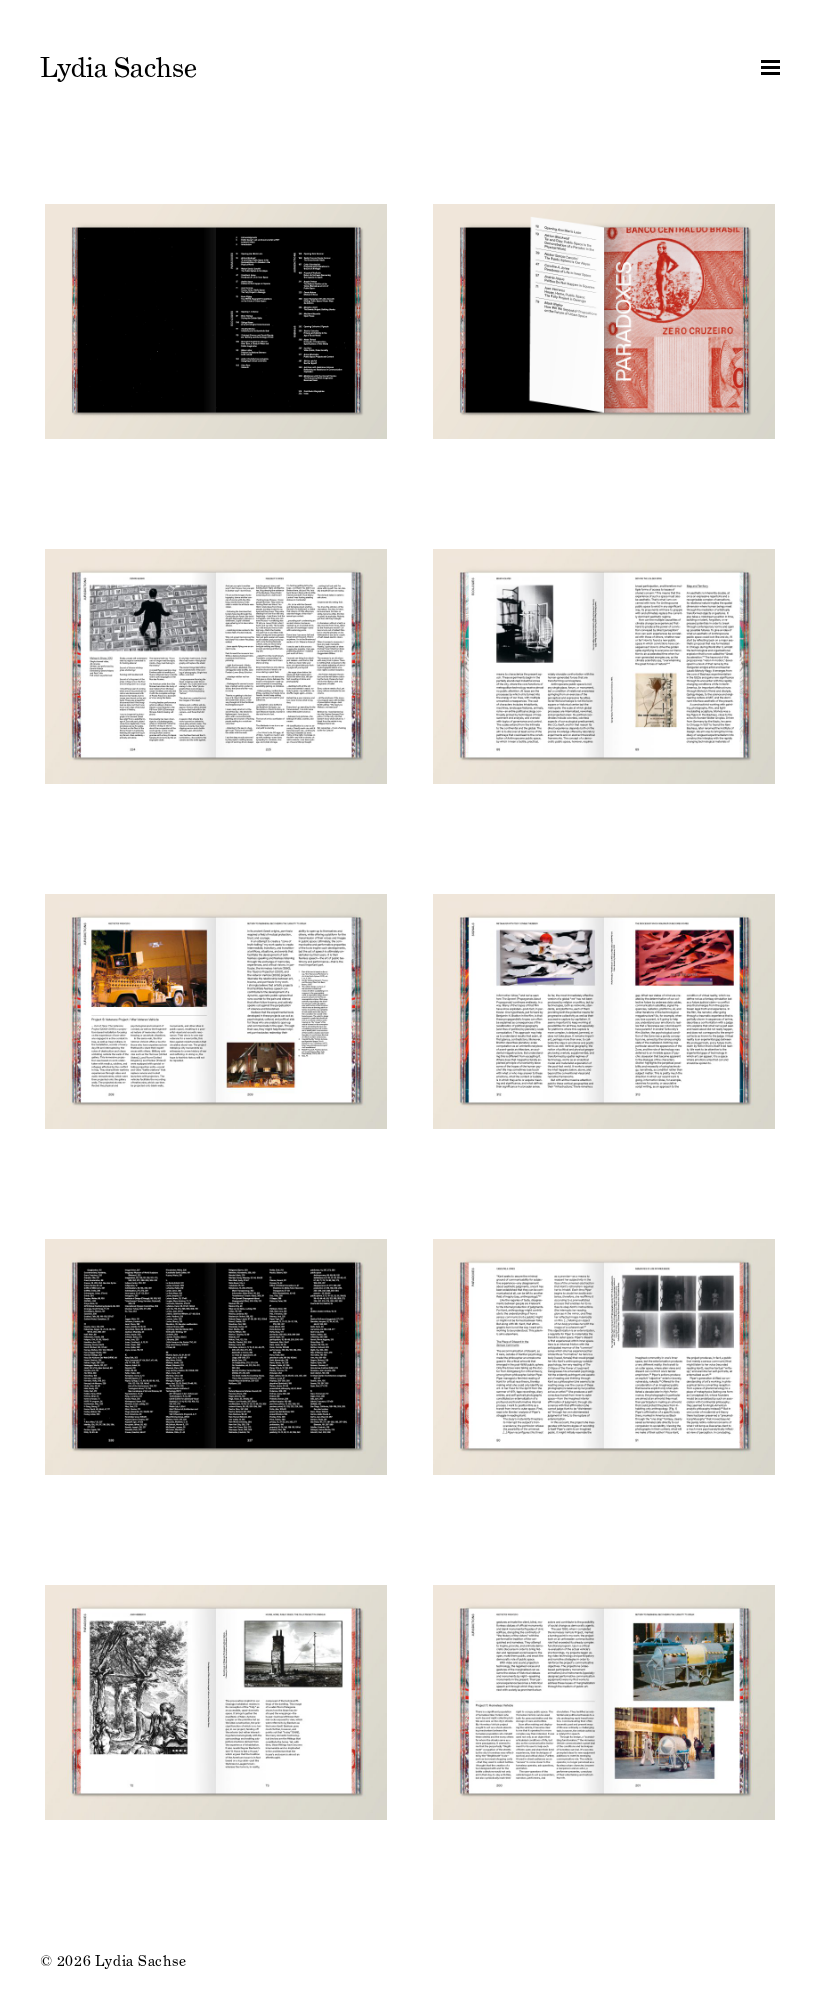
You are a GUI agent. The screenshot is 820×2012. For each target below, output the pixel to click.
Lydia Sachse (118, 68)
